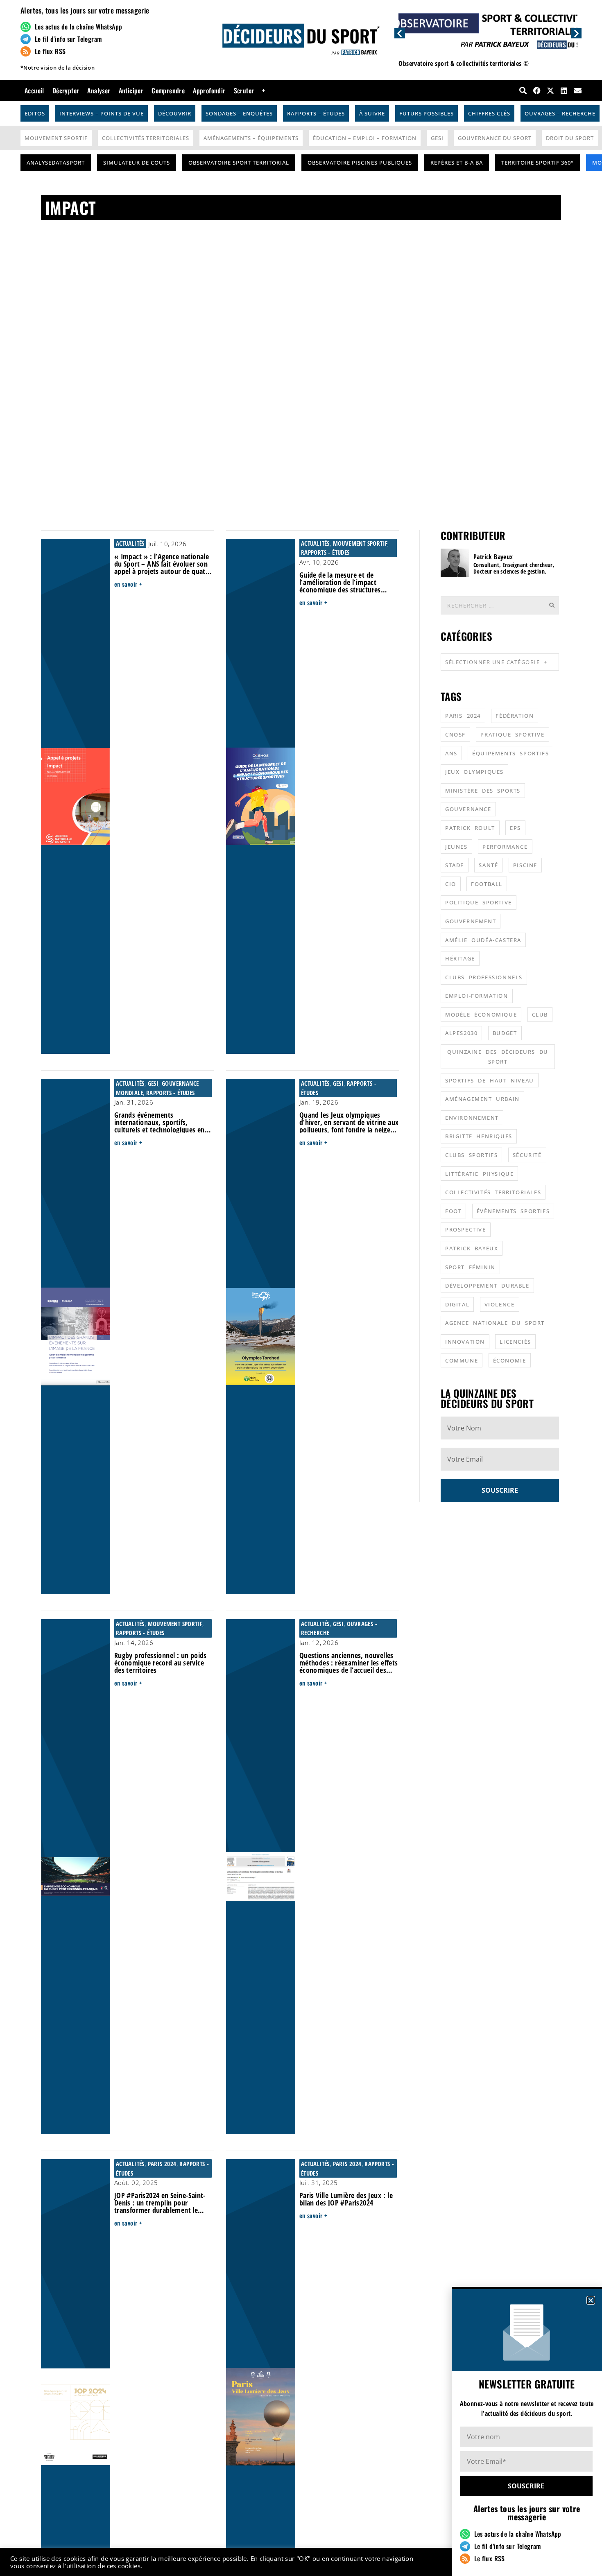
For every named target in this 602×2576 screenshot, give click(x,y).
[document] (301, 1288)
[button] (591, 2300)
